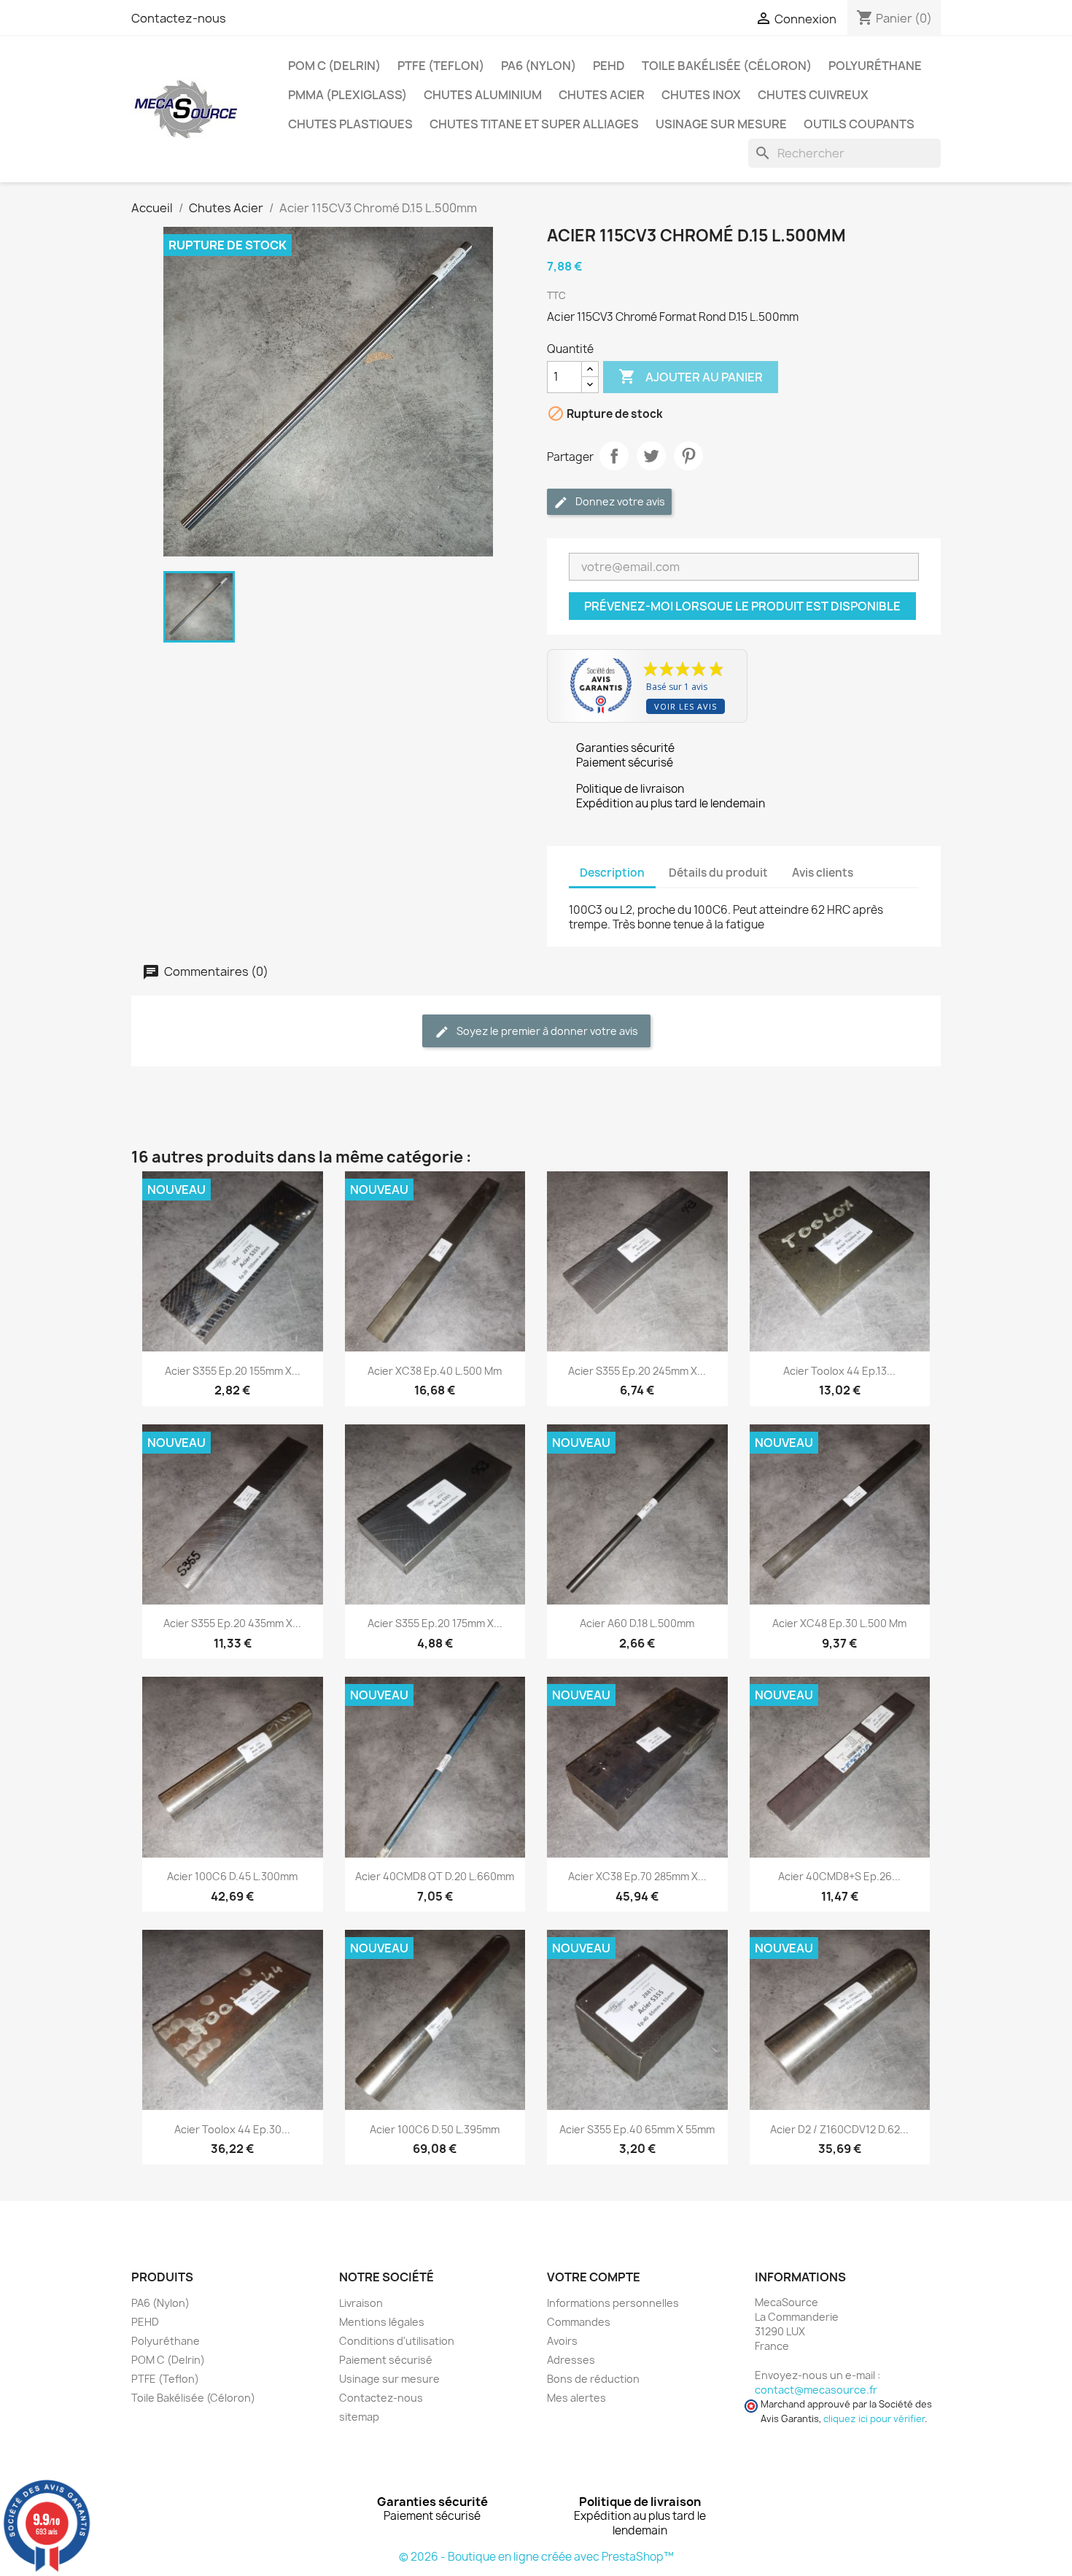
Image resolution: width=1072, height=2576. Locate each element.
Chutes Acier (602, 95)
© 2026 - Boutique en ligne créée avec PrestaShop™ (536, 2557)
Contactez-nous (179, 18)
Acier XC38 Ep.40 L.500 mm (435, 1371)
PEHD (609, 66)
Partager (614, 456)
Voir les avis (685, 706)
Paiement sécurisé (386, 2360)
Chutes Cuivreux (813, 95)
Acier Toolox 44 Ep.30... (232, 2129)
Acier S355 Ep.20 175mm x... (435, 1623)
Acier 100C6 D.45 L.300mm (232, 1876)
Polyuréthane (875, 66)
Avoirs (562, 2341)
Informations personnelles (613, 2303)
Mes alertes (576, 2398)
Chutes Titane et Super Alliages (534, 124)
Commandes (579, 2322)
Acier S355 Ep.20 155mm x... (233, 1371)
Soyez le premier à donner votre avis (546, 1031)
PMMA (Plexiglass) (347, 95)
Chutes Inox (701, 95)
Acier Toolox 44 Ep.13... (839, 1371)
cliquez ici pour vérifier (874, 2419)
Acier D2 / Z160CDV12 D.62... (839, 2129)
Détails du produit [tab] (718, 873)
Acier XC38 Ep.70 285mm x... (637, 1876)
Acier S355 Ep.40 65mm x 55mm (637, 2129)
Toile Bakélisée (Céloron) (727, 66)
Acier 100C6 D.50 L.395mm (435, 2129)
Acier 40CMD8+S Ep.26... (839, 1876)
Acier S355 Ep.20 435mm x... (232, 1623)
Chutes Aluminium (483, 95)
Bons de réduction (593, 2379)
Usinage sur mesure (721, 124)
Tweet (651, 456)
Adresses (571, 2360)
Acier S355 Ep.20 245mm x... (637, 1371)
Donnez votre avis (619, 501)
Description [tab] (612, 873)
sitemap (359, 2417)
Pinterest (688, 456)
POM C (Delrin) (334, 66)
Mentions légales (382, 2322)
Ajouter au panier (691, 376)
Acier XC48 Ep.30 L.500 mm (839, 1623)
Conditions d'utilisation (397, 2341)
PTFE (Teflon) (441, 66)
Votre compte (594, 2277)
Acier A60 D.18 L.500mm (637, 1623)
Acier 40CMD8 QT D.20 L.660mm (435, 1876)
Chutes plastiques (350, 124)
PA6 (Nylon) (539, 66)
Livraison (361, 2303)
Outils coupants (859, 124)
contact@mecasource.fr (816, 2390)
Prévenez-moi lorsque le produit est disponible (742, 606)
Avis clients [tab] (823, 873)
